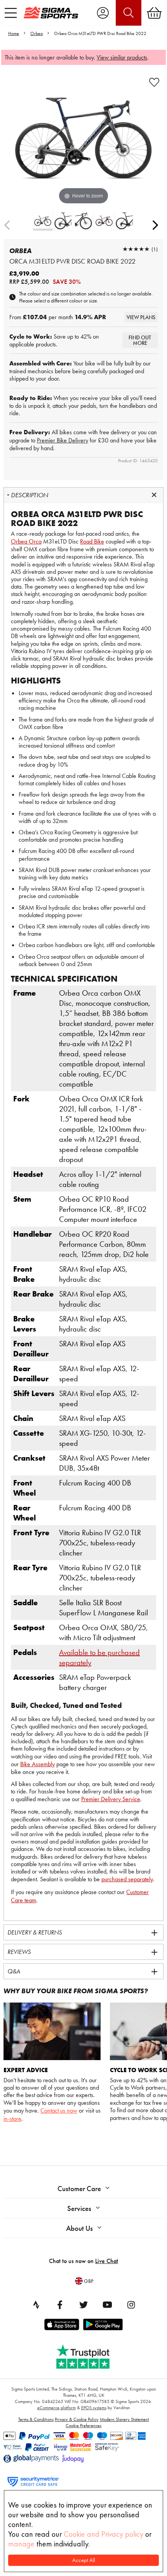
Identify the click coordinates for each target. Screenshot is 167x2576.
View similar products (122, 57)
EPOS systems (94, 2408)
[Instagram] (131, 2305)
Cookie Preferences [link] (83, 2426)
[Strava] (36, 2305)
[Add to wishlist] (154, 82)
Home (14, 33)
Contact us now (59, 2110)
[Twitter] (83, 2305)
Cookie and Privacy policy (104, 2534)
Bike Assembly (37, 1764)
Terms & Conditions (36, 2419)
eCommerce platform (57, 2408)
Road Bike (92, 541)
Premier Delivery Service (111, 1799)
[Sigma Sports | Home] (51, 12)
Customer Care (79, 2189)
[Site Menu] (11, 13)
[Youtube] (107, 2305)
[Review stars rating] (136, 249)
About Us (79, 2228)
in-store (12, 2119)
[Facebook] (60, 2305)
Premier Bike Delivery (63, 440)
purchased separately (127, 1879)
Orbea (37, 33)
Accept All (84, 2560)
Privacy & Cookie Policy (77, 2419)
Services (79, 2208)
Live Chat (107, 2261)
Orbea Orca (26, 541)
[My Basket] (154, 13)
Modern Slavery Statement (124, 2419)
